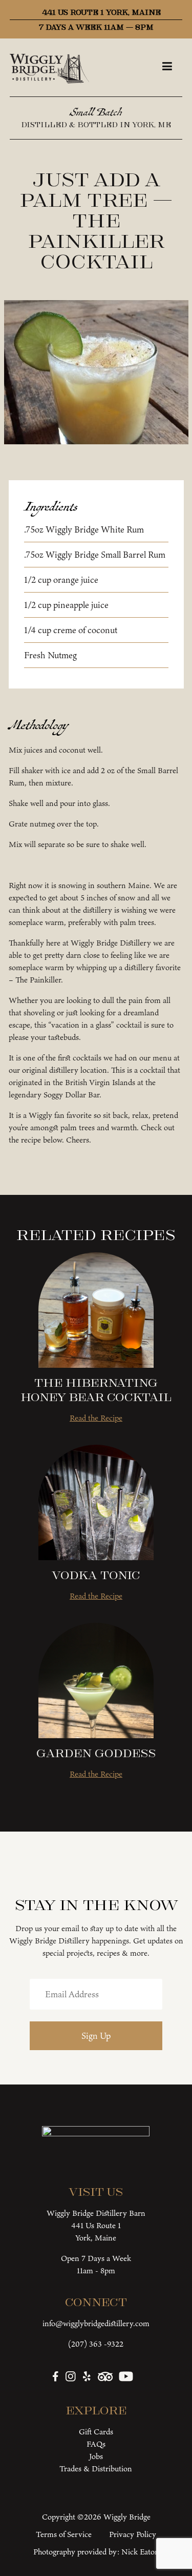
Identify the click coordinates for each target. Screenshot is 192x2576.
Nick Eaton (140, 2552)
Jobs (96, 2456)
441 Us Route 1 (96, 2225)
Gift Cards (96, 2432)
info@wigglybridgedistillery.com (96, 2323)
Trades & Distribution (96, 2469)
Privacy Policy (133, 2534)
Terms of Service (64, 2534)
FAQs (96, 2444)
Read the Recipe (96, 1418)
